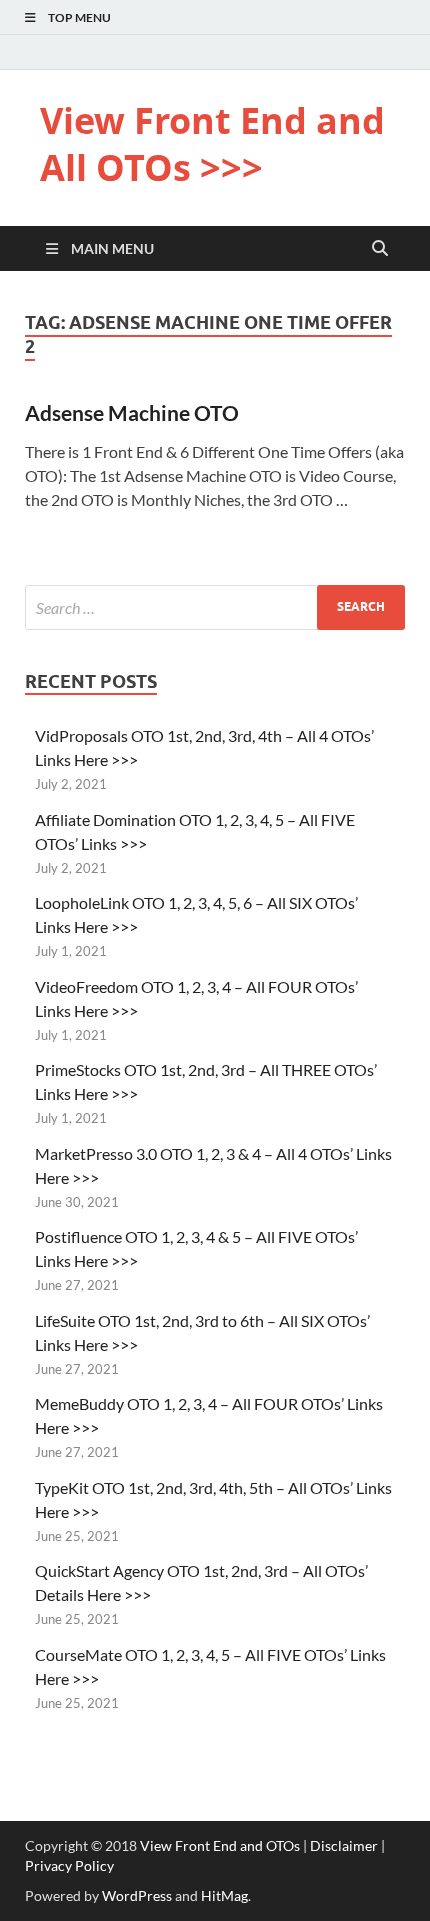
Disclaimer (344, 1845)
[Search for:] (215, 607)
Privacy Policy (69, 1865)
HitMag (224, 1895)
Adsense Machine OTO (132, 412)
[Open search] (380, 249)
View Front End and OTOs (220, 1845)
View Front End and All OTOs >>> (212, 144)
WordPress (137, 1895)
